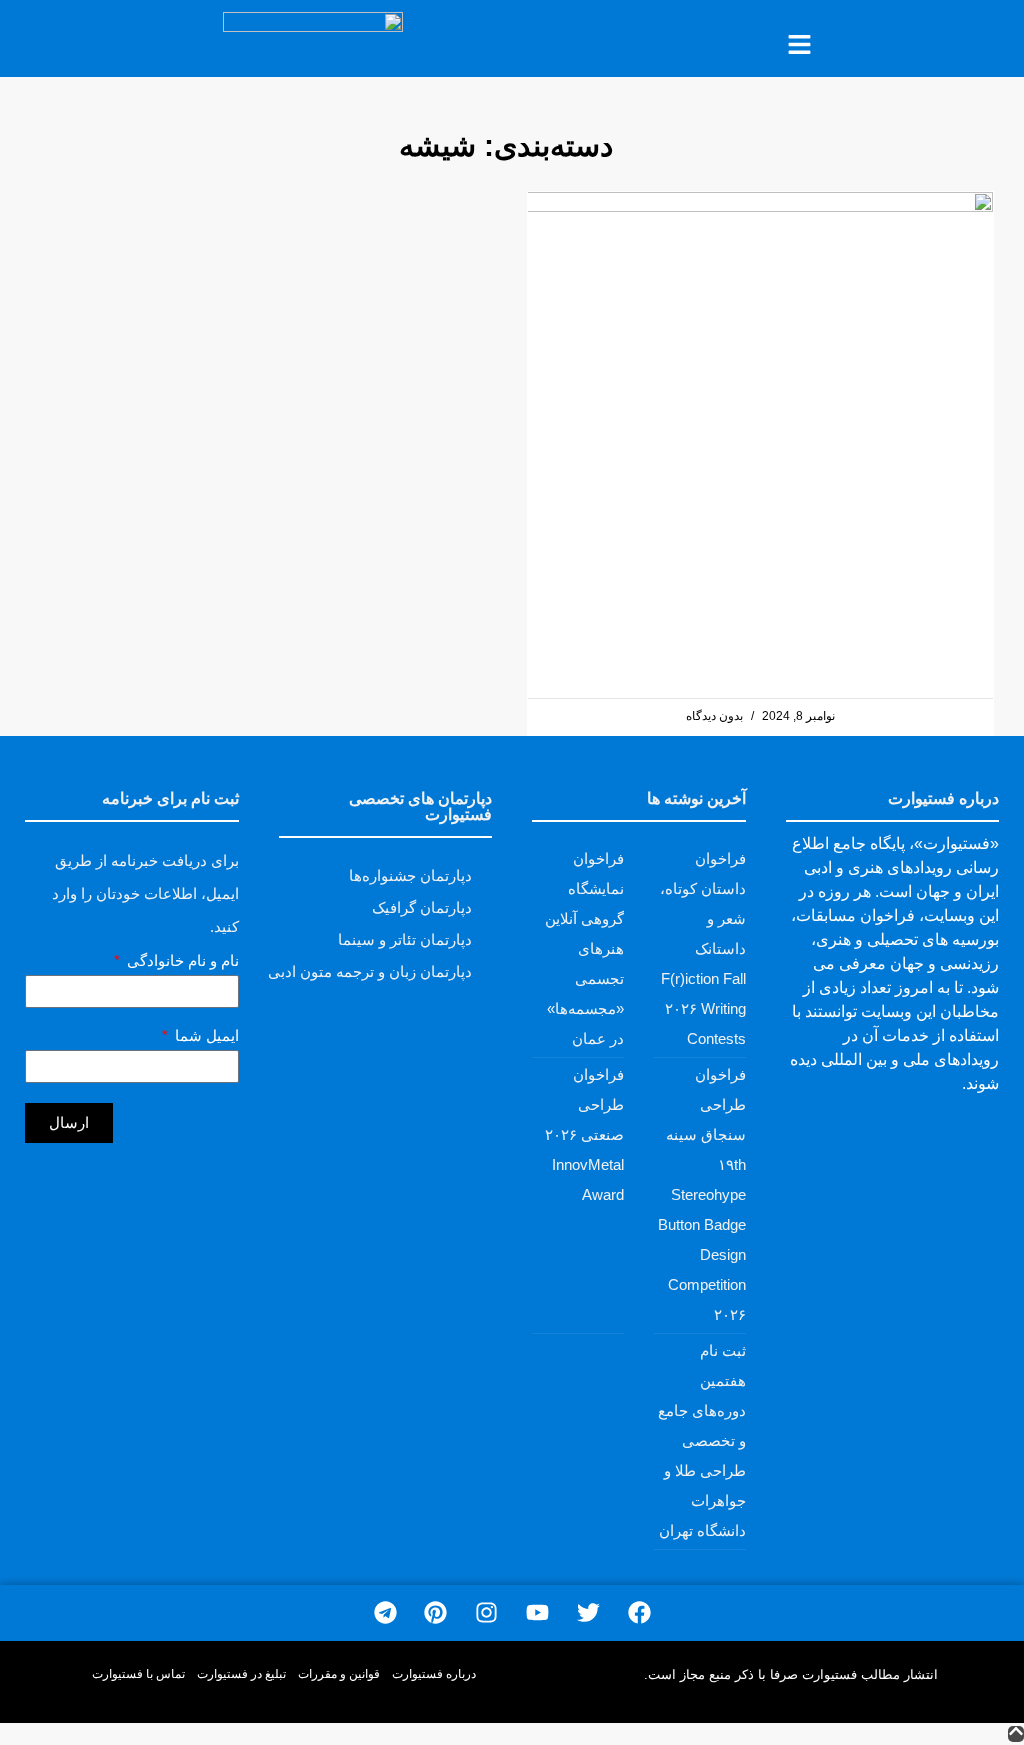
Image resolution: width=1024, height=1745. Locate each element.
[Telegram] (385, 1613)
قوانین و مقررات (339, 1674)
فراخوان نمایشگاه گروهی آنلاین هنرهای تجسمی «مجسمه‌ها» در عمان (584, 948)
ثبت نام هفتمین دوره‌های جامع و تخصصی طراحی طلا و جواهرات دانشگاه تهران (702, 1440)
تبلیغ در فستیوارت (241, 1674)
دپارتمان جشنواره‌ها (410, 875)
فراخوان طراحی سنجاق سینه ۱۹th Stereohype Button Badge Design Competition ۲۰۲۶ (702, 1194)
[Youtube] (537, 1613)
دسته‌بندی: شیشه (506, 145)
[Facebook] (639, 1613)
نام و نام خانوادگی (181, 961)
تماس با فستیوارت (138, 1674)
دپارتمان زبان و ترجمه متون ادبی (370, 971)
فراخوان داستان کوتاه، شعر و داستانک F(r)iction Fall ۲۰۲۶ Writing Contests (703, 948)
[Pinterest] (435, 1613)
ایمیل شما (205, 1036)
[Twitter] (588, 1613)
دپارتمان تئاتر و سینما (405, 939)
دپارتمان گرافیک (422, 907)
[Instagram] (486, 1613)
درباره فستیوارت (434, 1674)
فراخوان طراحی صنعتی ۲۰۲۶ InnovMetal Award (584, 1134)
